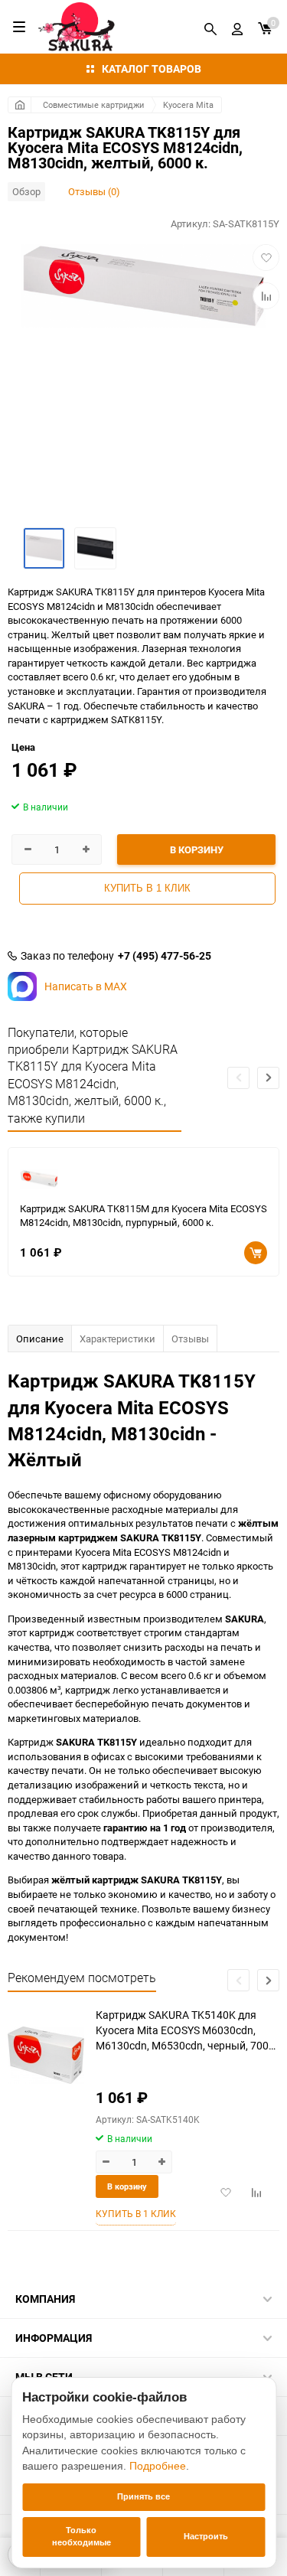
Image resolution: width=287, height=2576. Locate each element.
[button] (268, 1078)
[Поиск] (210, 27)
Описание (40, 1339)
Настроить (206, 2536)
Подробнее (158, 2466)
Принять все (143, 2496)
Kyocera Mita (188, 104)
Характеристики (117, 1339)
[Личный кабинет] (237, 27)
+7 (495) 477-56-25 (165, 956)
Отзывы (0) (94, 191)
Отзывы (190, 1339)
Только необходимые (82, 2536)
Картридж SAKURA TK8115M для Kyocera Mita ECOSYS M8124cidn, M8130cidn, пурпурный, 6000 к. (143, 1216)
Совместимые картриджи (93, 104)
